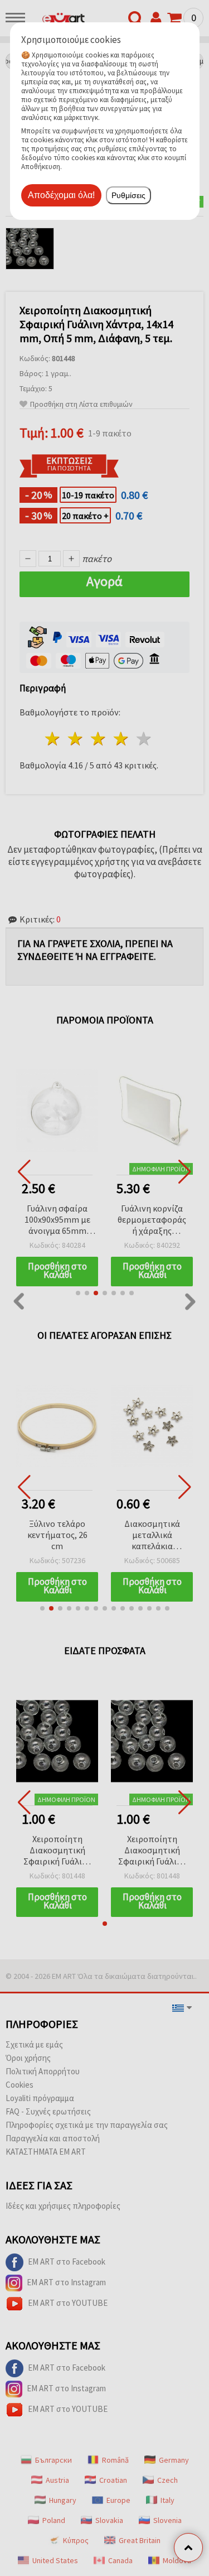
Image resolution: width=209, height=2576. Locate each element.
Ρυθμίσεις (128, 195)
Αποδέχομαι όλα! (61, 195)
